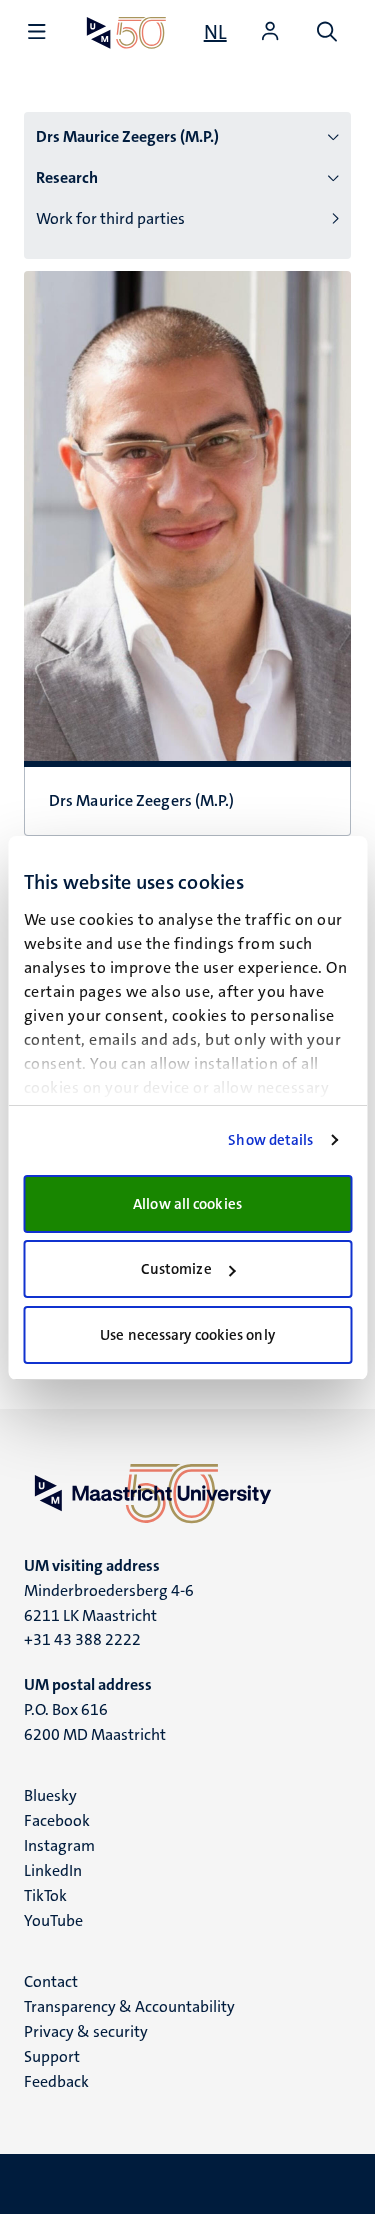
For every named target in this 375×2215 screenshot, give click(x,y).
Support (52, 2056)
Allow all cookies (187, 1204)
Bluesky (50, 1795)
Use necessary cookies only (187, 1335)
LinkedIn (53, 1870)
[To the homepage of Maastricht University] (126, 32)
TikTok (45, 1895)
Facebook (57, 1820)
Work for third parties (110, 218)
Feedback (56, 2081)
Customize (176, 1269)
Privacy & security (86, 2031)
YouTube (53, 1920)
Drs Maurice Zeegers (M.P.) (127, 136)
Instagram (59, 1845)
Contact (51, 1981)
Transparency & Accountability (129, 2006)
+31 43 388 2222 (82, 1639)
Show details (270, 1140)
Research (67, 177)
